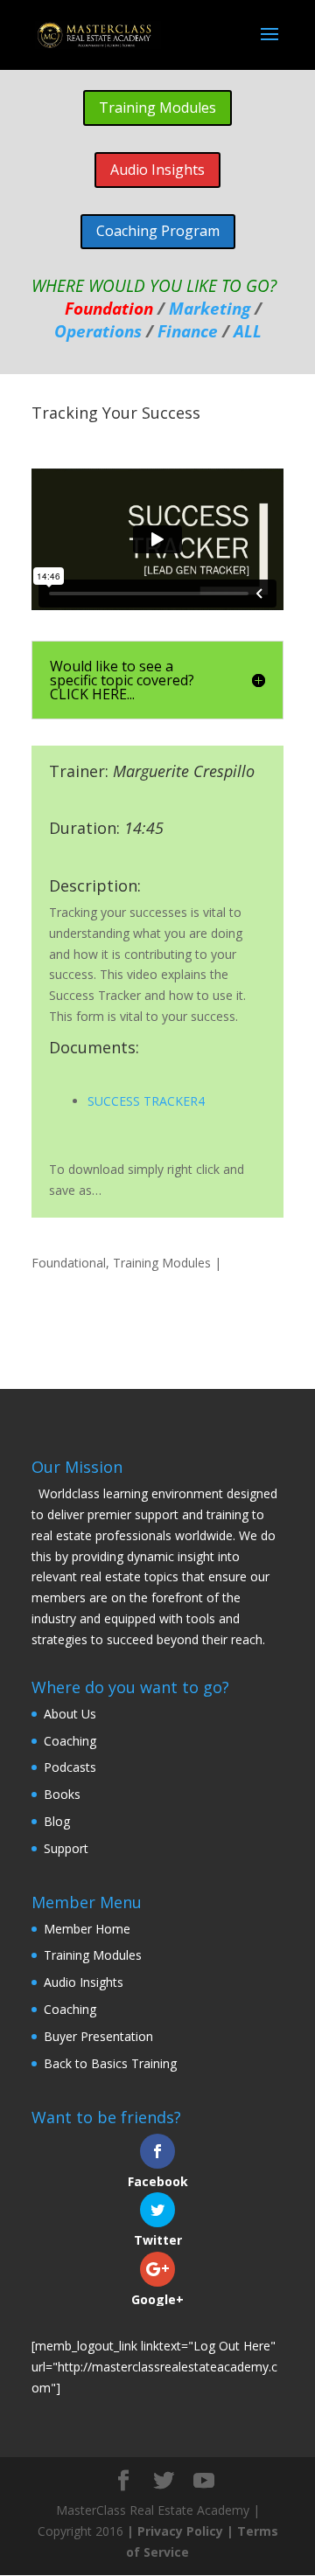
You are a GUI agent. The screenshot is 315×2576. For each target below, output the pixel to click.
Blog (57, 1821)
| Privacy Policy (177, 2531)
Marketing (210, 308)
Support (66, 1848)
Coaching (70, 1741)
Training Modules (157, 108)
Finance (188, 331)
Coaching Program (158, 231)
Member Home (87, 1929)
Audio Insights (157, 170)
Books (62, 1794)
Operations (98, 331)
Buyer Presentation (98, 2036)
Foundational (69, 1263)
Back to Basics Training (110, 2063)
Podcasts (70, 1767)
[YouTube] (204, 2481)
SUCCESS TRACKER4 (146, 1101)
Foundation (109, 308)
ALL (248, 331)
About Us (70, 1714)
